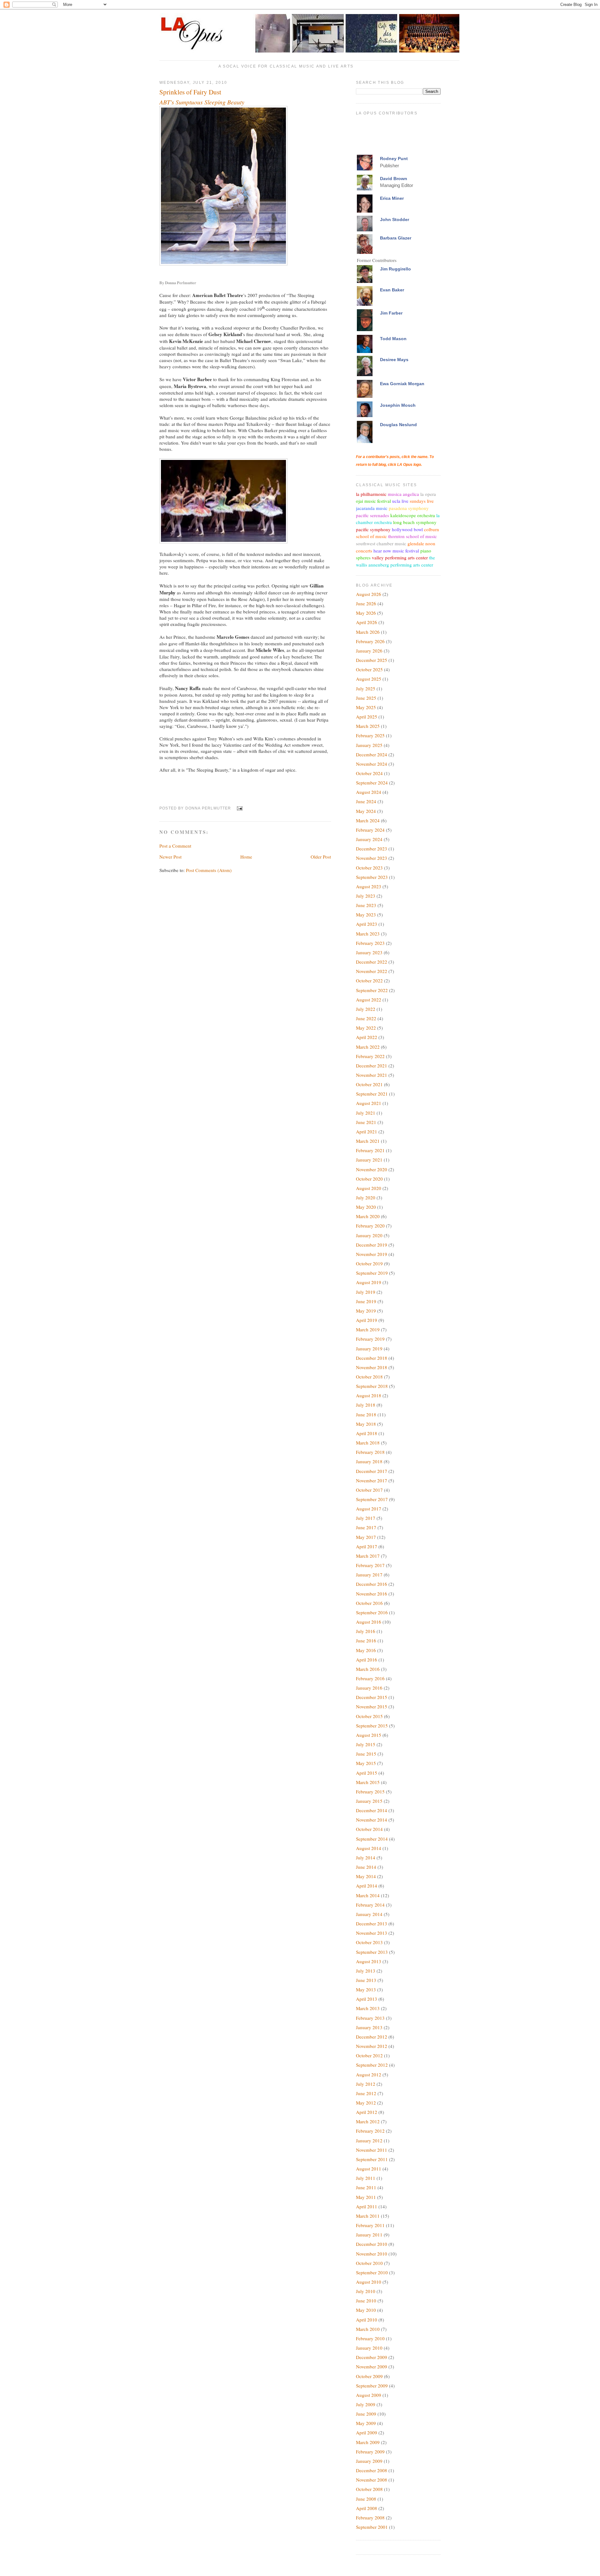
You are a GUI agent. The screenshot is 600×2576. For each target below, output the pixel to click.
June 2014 (366, 1867)
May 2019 (366, 1311)
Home (246, 857)
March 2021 (368, 1141)
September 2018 (372, 1386)
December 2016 (372, 1584)
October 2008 (369, 2489)
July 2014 (366, 1858)
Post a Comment (175, 846)
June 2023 (366, 905)
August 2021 (369, 1103)
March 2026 (368, 632)
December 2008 (372, 2470)
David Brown (394, 179)
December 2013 (372, 1923)
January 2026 (369, 651)
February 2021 (370, 1150)
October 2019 (369, 1263)
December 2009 (372, 2357)
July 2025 (366, 688)
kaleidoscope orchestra (413, 515)
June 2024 (366, 801)
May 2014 (366, 1876)
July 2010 (366, 2291)
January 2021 (369, 1160)
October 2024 (369, 773)
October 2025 (369, 669)
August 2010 (369, 2282)
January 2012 (369, 2140)
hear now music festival (396, 551)
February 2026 (370, 641)
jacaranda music (372, 508)
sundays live (422, 501)
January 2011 (369, 2235)
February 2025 (370, 735)
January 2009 (369, 2461)
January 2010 (369, 2348)
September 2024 (372, 783)
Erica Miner (392, 198)
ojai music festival (373, 501)
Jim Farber (391, 313)
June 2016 (366, 1641)
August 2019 (369, 1282)
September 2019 (372, 1273)
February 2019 (370, 1339)
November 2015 (372, 1706)
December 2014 (372, 1810)
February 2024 (370, 830)
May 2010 (366, 2310)
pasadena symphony (409, 508)
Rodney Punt (394, 159)
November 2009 (372, 2367)
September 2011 (372, 2159)
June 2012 (366, 2093)
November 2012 (372, 2046)
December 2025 (372, 660)
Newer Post (170, 857)
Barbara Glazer (396, 238)
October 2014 (369, 1829)
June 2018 (366, 1414)
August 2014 (369, 1848)
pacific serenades (372, 515)
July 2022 (366, 1009)
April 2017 (367, 1546)
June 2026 (366, 603)
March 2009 (368, 2442)
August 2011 (369, 2169)
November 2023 (372, 858)
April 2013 (367, 1999)
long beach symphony (415, 522)
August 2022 (369, 1000)
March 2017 (368, 1556)
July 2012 (366, 2084)
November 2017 (372, 1480)
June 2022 (366, 1018)
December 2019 (372, 1245)
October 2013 (369, 1942)
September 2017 (372, 1499)
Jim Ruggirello (395, 269)
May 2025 (366, 707)
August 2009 (369, 2395)
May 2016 (366, 1650)
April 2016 (367, 1660)
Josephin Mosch (398, 405)
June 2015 (366, 1754)
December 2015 (372, 1697)
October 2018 (369, 1377)
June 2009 (366, 2414)
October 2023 (369, 868)
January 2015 (369, 1801)
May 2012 (366, 2103)
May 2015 (366, 1763)
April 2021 (367, 1132)
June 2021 (366, 1122)
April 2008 (367, 2508)
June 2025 (366, 698)
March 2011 (368, 2216)
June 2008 (366, 2499)
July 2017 (366, 1518)
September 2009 (372, 2386)
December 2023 (372, 849)
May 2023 (366, 915)
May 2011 (366, 2197)
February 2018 (370, 1452)
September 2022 (372, 990)
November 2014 (372, 1820)
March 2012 (368, 2121)
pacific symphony (373, 529)
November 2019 (372, 1254)
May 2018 (366, 1424)
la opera (428, 494)
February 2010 (370, 2338)
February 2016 (370, 1678)
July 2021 (366, 1113)
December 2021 (372, 1066)
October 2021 (369, 1084)
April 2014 (367, 1886)
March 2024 (368, 820)
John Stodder (395, 219)
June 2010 (366, 2301)
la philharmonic (371, 494)
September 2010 (372, 2272)
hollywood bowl (407, 529)
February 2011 (370, 2225)
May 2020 (366, 1207)
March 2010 (368, 2329)
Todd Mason (393, 339)
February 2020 (370, 1226)
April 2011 (367, 2206)
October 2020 (369, 1179)
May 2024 (366, 811)
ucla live (400, 501)
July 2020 (366, 1197)
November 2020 (372, 1169)
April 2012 (367, 2112)
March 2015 (368, 1782)
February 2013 (370, 2018)
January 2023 (369, 952)
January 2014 (369, 1914)
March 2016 (368, 1669)
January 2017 (369, 1575)
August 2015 (369, 1735)
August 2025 (369, 679)
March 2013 (368, 2008)
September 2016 (372, 1612)
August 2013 (369, 1961)
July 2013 (366, 1971)
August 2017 (369, 1509)
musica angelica (403, 494)
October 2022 (369, 980)
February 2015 (370, 1792)
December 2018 (372, 1358)
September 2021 (372, 1094)
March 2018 (368, 1443)
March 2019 (368, 1329)
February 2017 (370, 1565)
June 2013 (366, 1980)
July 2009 (366, 2404)
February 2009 (370, 2452)
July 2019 (366, 1292)
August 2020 (369, 1188)
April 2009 (367, 2432)
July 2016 (366, 1631)
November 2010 (372, 2254)
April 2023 (367, 924)
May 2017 (366, 1537)
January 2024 (369, 839)
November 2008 (372, 2480)
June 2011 (366, 2187)
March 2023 (368, 934)
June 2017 (366, 1527)
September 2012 (372, 2065)
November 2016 (372, 1594)
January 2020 (369, 1235)
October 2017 (369, 1490)
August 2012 (369, 2074)
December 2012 (372, 2037)
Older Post (321, 857)
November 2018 (372, 1367)
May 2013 (366, 1989)
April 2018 (367, 1433)
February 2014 (370, 1905)
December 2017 (372, 1471)
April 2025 (367, 717)
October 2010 (369, 2263)
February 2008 (370, 2518)
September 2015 (372, 1726)
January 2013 (369, 2027)
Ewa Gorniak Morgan (402, 384)
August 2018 (369, 1395)
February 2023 (370, 943)
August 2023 (369, 886)
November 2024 (372, 764)
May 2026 (366, 613)
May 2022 (366, 1028)
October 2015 (369, 1716)
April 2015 (367, 1773)
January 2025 (369, 745)
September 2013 (372, 1952)
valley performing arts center (400, 557)
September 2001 (372, 2527)
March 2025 (368, 726)
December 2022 (372, 962)
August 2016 (369, 1622)
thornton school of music (412, 536)
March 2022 (368, 1047)
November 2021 (372, 1075)
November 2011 (372, 2150)
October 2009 (369, 2376)
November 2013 (372, 1933)
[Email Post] (239, 808)
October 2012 (369, 2055)
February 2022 (370, 1056)
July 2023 (366, 896)
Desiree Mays (394, 360)
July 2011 (366, 2178)
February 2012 (370, 2131)
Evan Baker (392, 290)
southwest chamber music (381, 543)
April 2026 (367, 622)
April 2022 (367, 1037)
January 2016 (369, 1688)
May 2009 (366, 2423)
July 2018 (366, 1405)
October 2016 (369, 1603)
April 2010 (367, 2320)
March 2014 (368, 1895)
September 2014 (372, 1839)
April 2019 (367, 1320)
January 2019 (369, 1348)
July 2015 (366, 1744)
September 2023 (372, 877)
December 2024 (372, 754)
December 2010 (372, 2244)
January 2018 (369, 1461)
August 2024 (369, 792)
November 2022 (372, 971)
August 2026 (369, 594)
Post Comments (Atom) (209, 870)
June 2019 (366, 1301)
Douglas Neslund (398, 425)
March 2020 (368, 1216)
